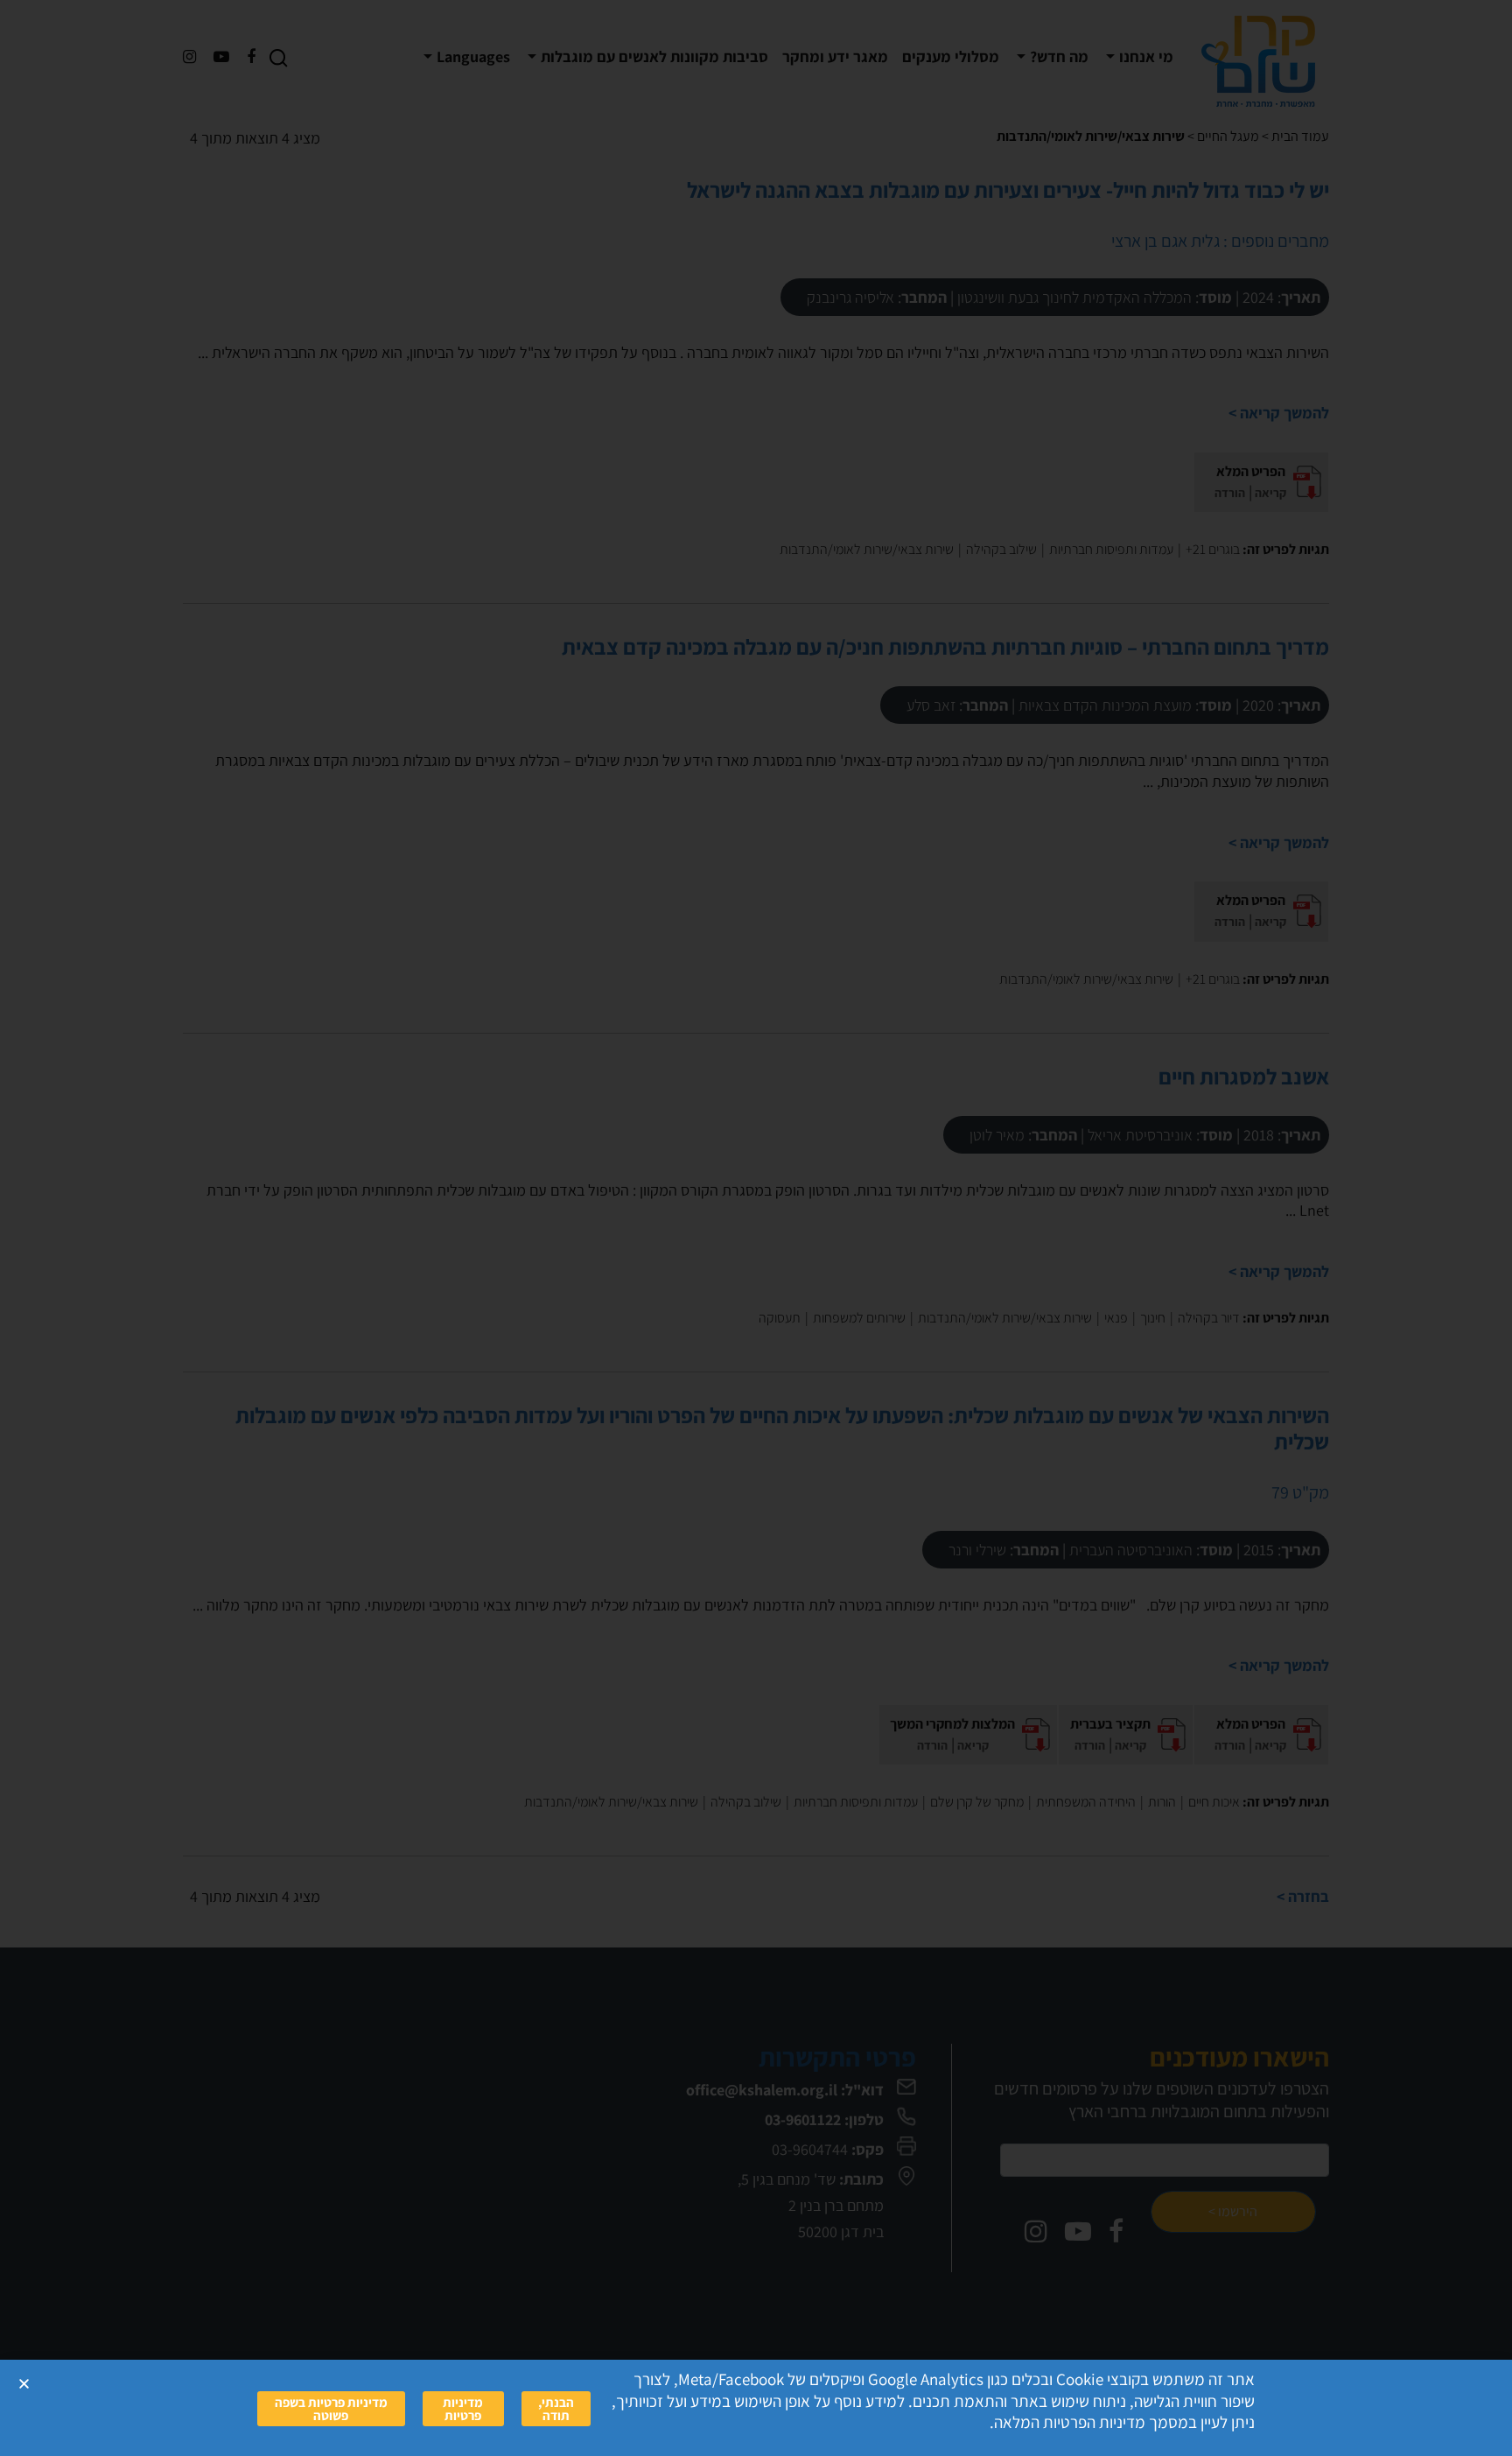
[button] (24, 2384)
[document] (756, 1228)
